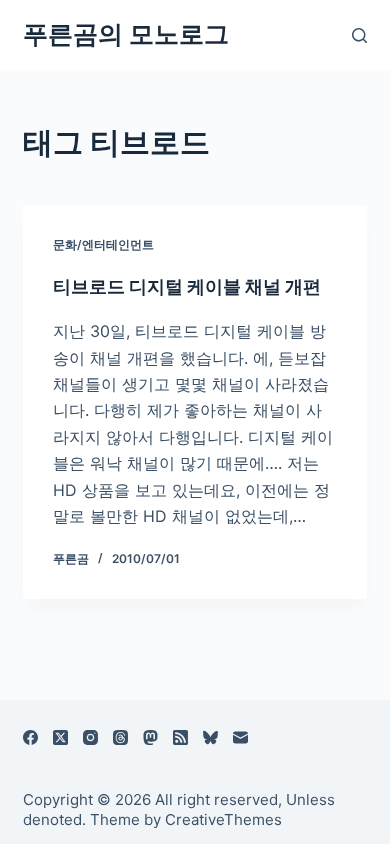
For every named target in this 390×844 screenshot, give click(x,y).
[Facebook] (30, 737)
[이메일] (240, 737)
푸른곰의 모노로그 (126, 34)
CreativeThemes (223, 819)
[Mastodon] (150, 737)
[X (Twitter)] (60, 737)
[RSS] (180, 737)
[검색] (359, 35)
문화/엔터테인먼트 (103, 244)
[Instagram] (90, 737)
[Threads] (120, 737)
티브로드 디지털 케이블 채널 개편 (187, 286)
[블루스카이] (210, 737)
